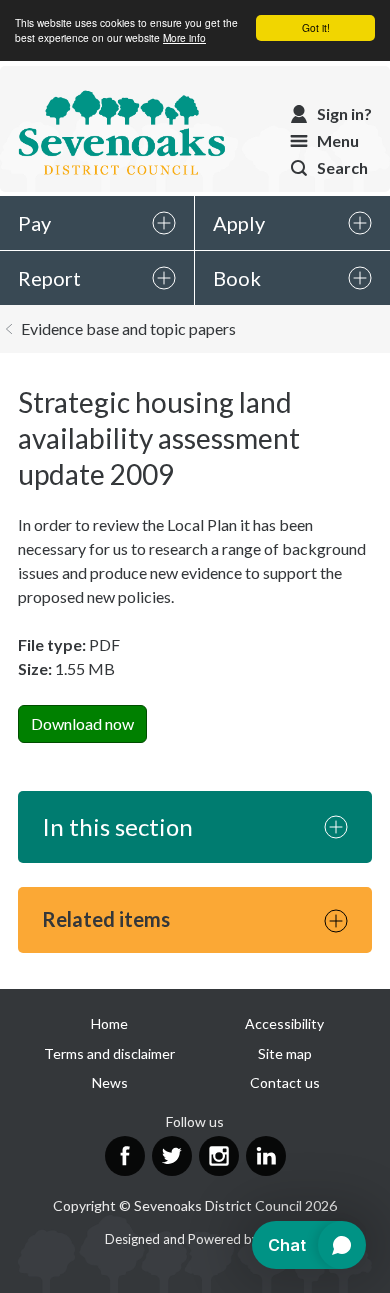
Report (49, 278)
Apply (239, 223)
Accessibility (284, 1023)
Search (342, 167)
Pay (34, 223)
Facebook (125, 1156)
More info (184, 37)
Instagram (219, 1156)
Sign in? (344, 113)
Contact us (285, 1082)
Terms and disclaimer (109, 1053)
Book (237, 278)
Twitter (172, 1156)
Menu (338, 140)
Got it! (316, 27)
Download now (82, 723)
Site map (285, 1053)
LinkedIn (266, 1156)
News (110, 1082)
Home (109, 1023)
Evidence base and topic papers (128, 328)
